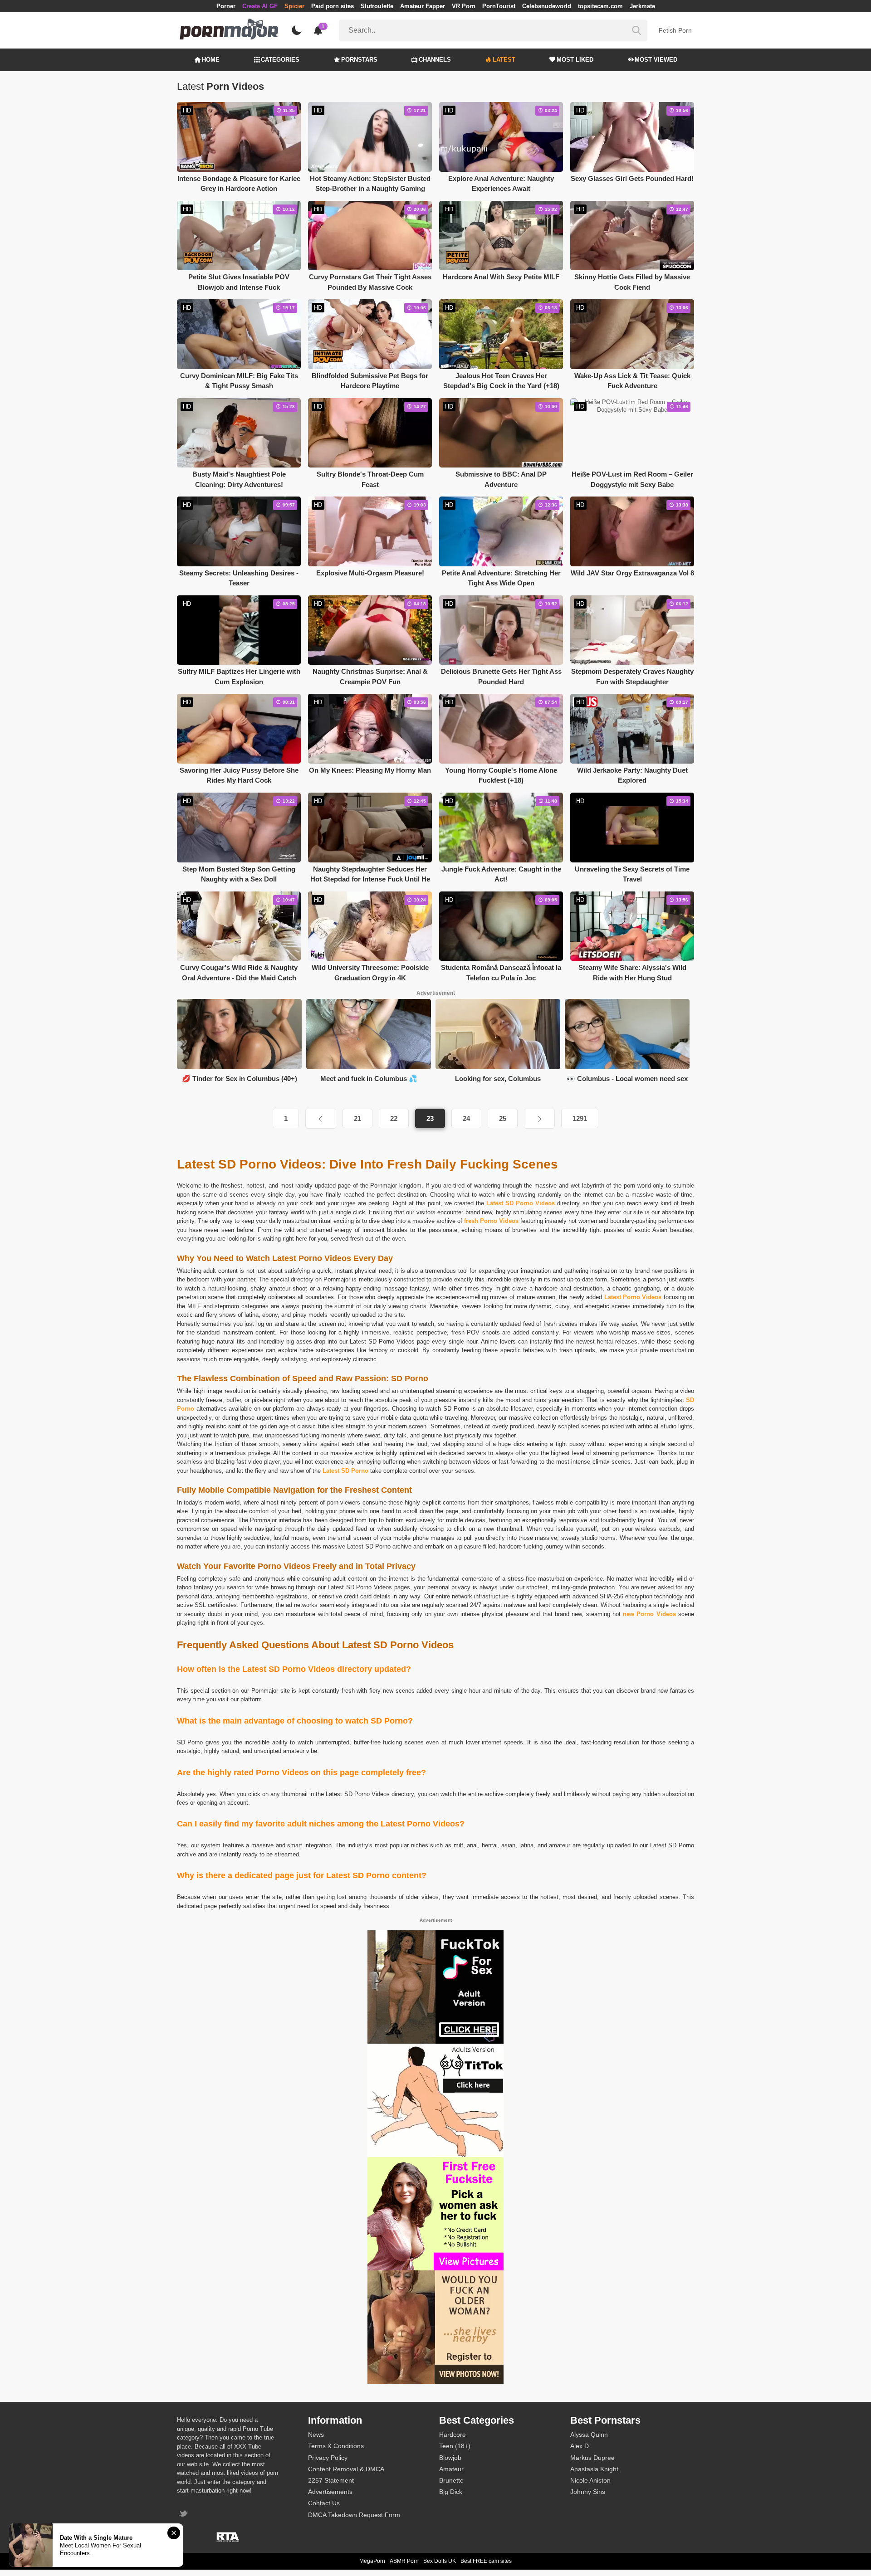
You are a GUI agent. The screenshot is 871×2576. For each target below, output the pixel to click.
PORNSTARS (359, 60)
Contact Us (324, 2503)
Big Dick (451, 2492)
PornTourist (499, 6)
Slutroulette (377, 6)
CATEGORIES (280, 60)
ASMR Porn (404, 2561)
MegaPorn (372, 2561)
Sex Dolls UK (440, 2561)
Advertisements (330, 2492)
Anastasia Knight (594, 2469)
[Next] (539, 1119)
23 (430, 1118)
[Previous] (321, 1119)
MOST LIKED (575, 60)
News (316, 2435)
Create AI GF (260, 6)
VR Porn (464, 6)
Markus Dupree (592, 2458)
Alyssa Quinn (589, 2435)
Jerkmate (642, 6)
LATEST (504, 60)
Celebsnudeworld (547, 6)
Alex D (580, 2446)
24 (466, 1118)
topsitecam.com (600, 6)
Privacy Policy (328, 2458)
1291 (580, 1118)
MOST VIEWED (656, 60)
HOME (211, 60)
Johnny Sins (588, 2492)
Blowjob (450, 2458)
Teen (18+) (455, 2446)
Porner (226, 6)
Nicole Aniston (590, 2480)
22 (394, 1118)
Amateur (451, 2469)
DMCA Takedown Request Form (354, 2515)
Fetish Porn (675, 30)
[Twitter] (184, 2515)
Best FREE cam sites (486, 2561)
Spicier (294, 6)
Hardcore (453, 2435)
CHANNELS (435, 60)
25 (503, 1118)
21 (357, 1118)
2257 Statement (331, 2480)
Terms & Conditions (336, 2446)
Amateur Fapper (423, 6)
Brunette (451, 2480)
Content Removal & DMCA (346, 2469)
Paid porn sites (333, 6)
